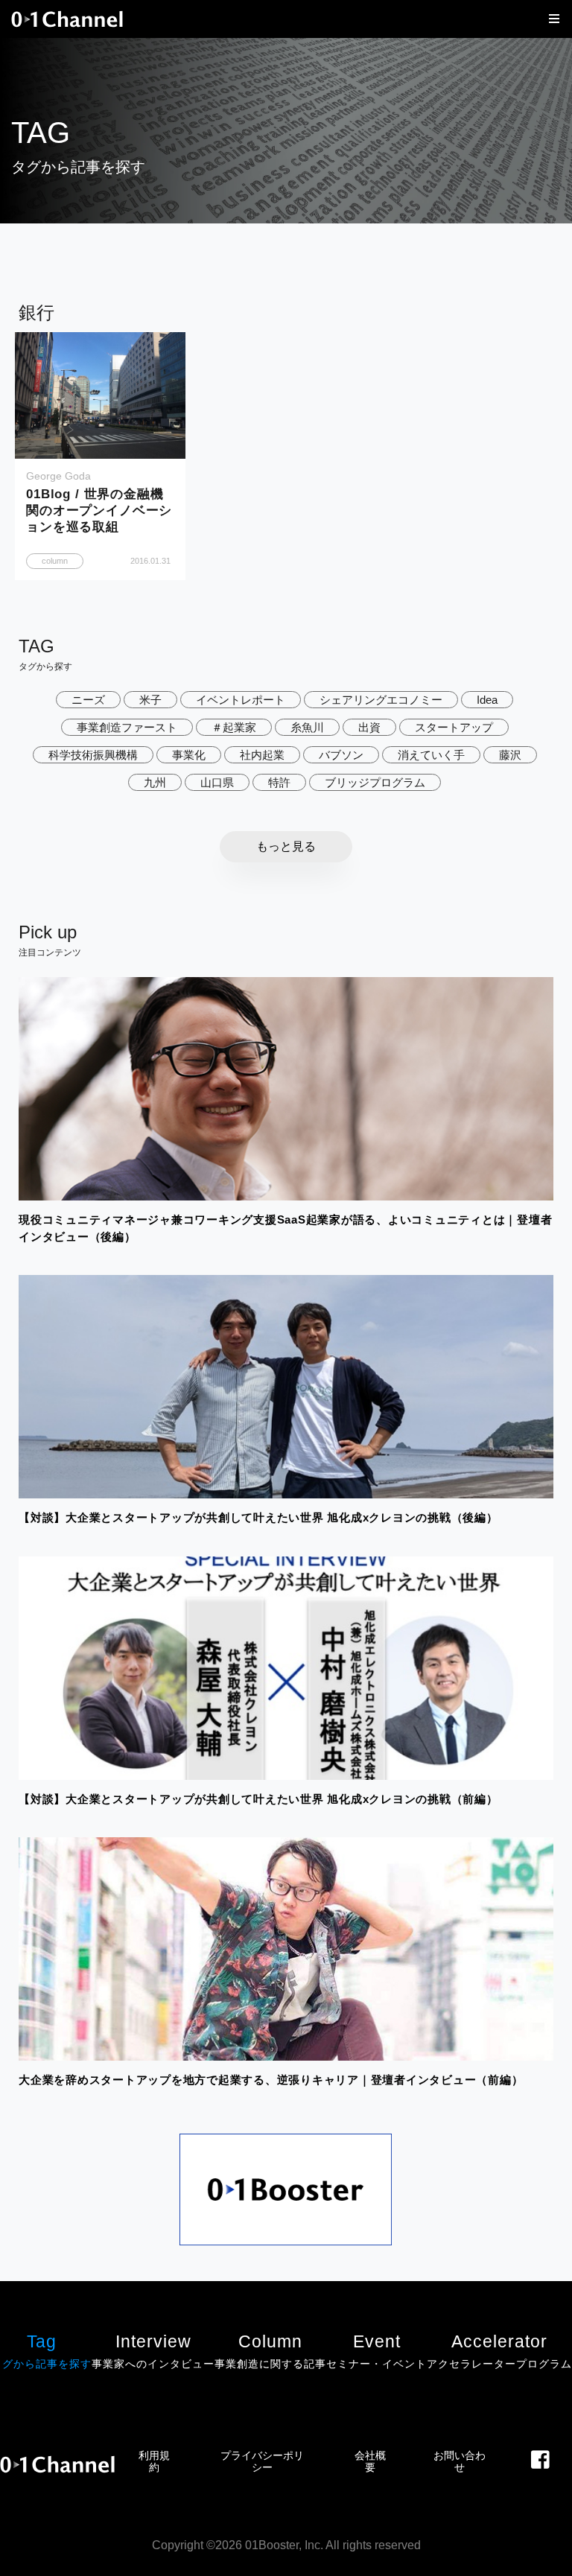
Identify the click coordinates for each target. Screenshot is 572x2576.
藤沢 (510, 755)
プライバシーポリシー (262, 2461)
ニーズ (88, 700)
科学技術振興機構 (93, 755)
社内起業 (262, 755)
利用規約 (154, 2461)
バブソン (341, 755)
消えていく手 (431, 755)
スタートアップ (454, 727)
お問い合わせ (460, 2461)
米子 (150, 700)
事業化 (189, 755)
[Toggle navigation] (550, 19)
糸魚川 (307, 727)
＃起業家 (234, 727)
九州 (155, 782)
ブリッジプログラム (375, 782)
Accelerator (499, 2351)
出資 (369, 727)
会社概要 (370, 2461)
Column (270, 2351)
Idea (487, 700)
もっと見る (286, 846)
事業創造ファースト (127, 727)
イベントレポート (241, 700)
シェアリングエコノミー (381, 700)
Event (376, 2351)
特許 (279, 782)
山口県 (217, 782)
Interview (153, 2351)
